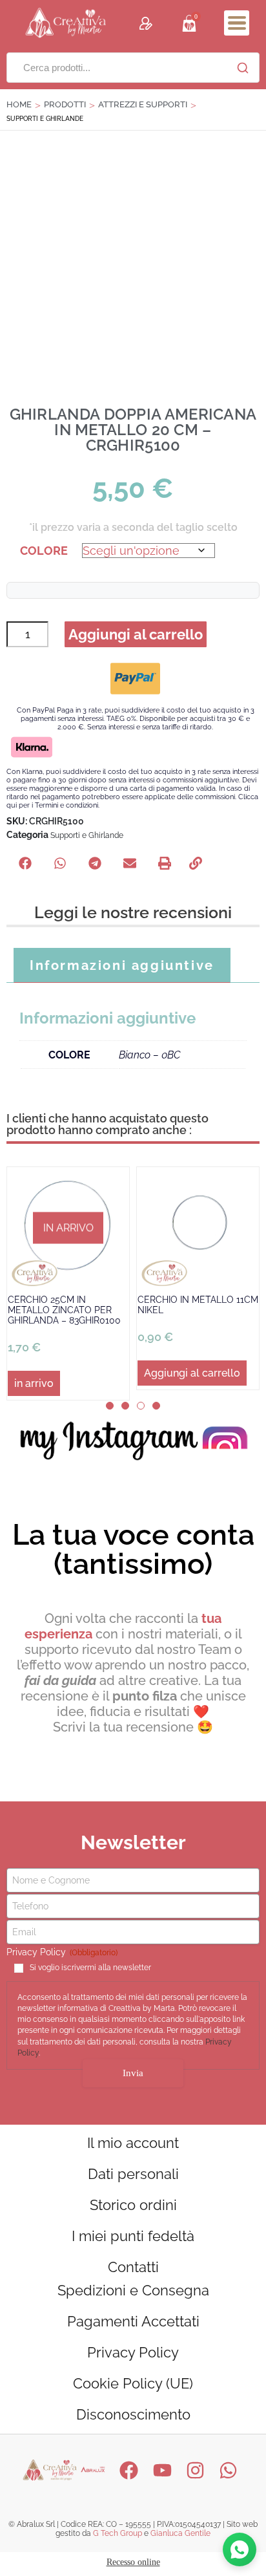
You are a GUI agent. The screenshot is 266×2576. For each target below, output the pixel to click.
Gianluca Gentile (180, 2533)
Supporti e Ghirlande (87, 835)
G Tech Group (118, 2533)
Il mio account (133, 2143)
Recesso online (133, 2562)
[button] (237, 23)
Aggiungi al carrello (136, 634)
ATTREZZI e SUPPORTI (143, 104)
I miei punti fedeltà (133, 2236)
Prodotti (65, 104)
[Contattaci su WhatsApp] (240, 2549)
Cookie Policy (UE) (133, 2383)
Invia (133, 2073)
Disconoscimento (133, 2414)
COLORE (44, 551)
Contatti (133, 2267)
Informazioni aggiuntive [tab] (122, 965)
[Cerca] (243, 68)
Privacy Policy (133, 2352)
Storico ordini (133, 2205)
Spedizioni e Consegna (133, 2290)
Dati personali (133, 2174)
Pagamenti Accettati (133, 2321)
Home (19, 104)
